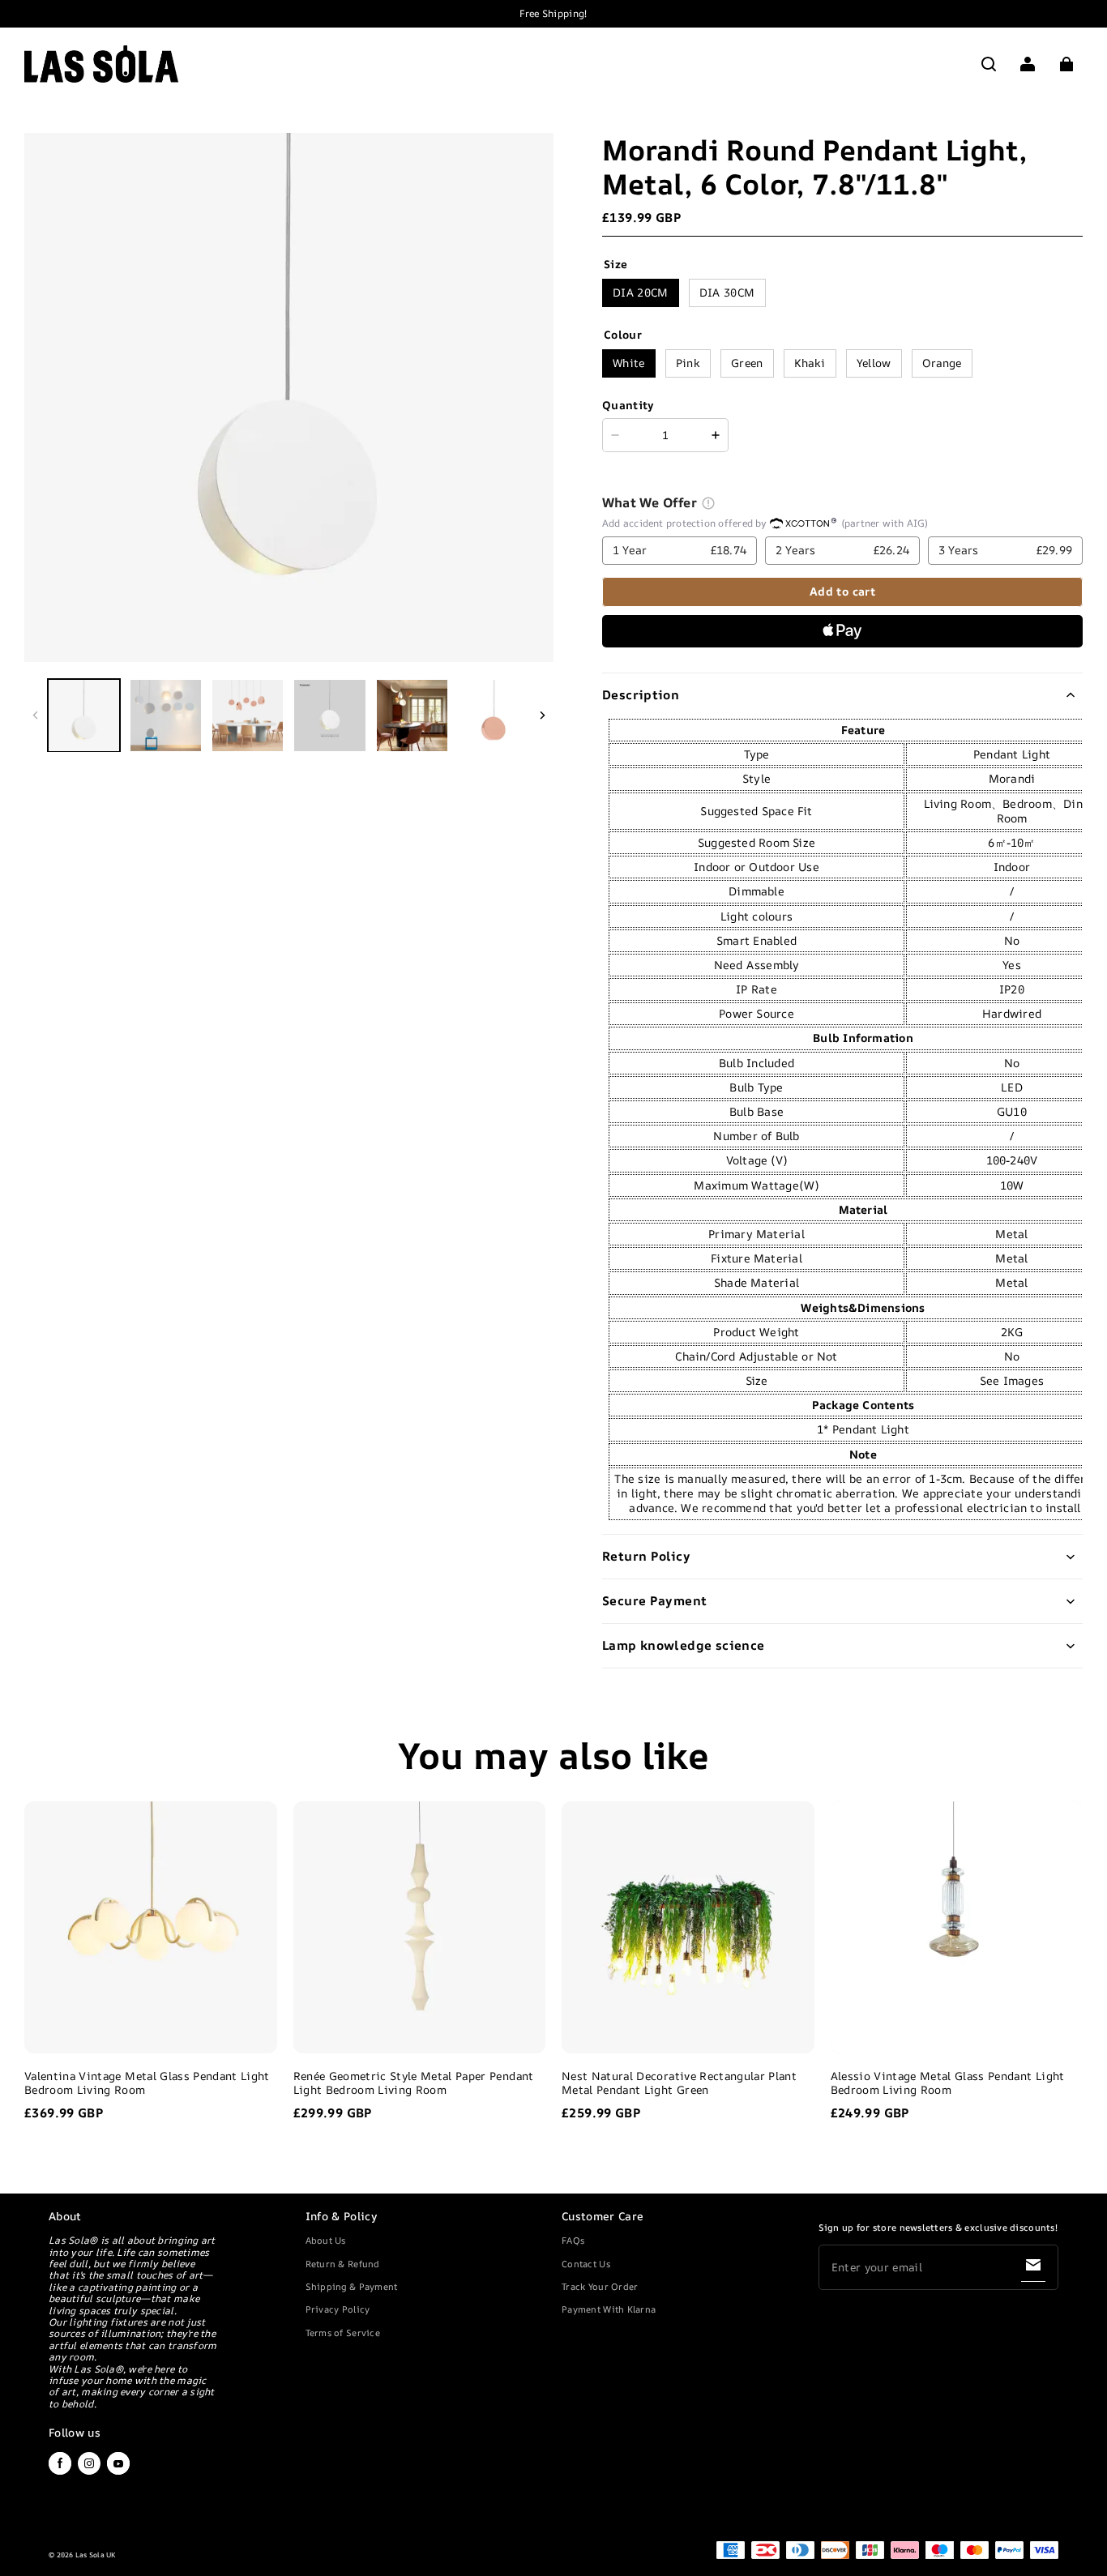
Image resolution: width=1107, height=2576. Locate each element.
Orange (942, 363)
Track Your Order (600, 2286)
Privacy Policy (338, 2309)
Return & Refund (343, 2264)
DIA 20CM (641, 292)
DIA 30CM (727, 292)
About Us (326, 2240)
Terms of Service (343, 2332)
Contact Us (586, 2264)
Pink (688, 363)
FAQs (573, 2240)
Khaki (810, 363)
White (629, 363)
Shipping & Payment (352, 2286)
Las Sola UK (96, 2555)
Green (747, 363)
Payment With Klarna (609, 2309)
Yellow (874, 363)
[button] (989, 64)
